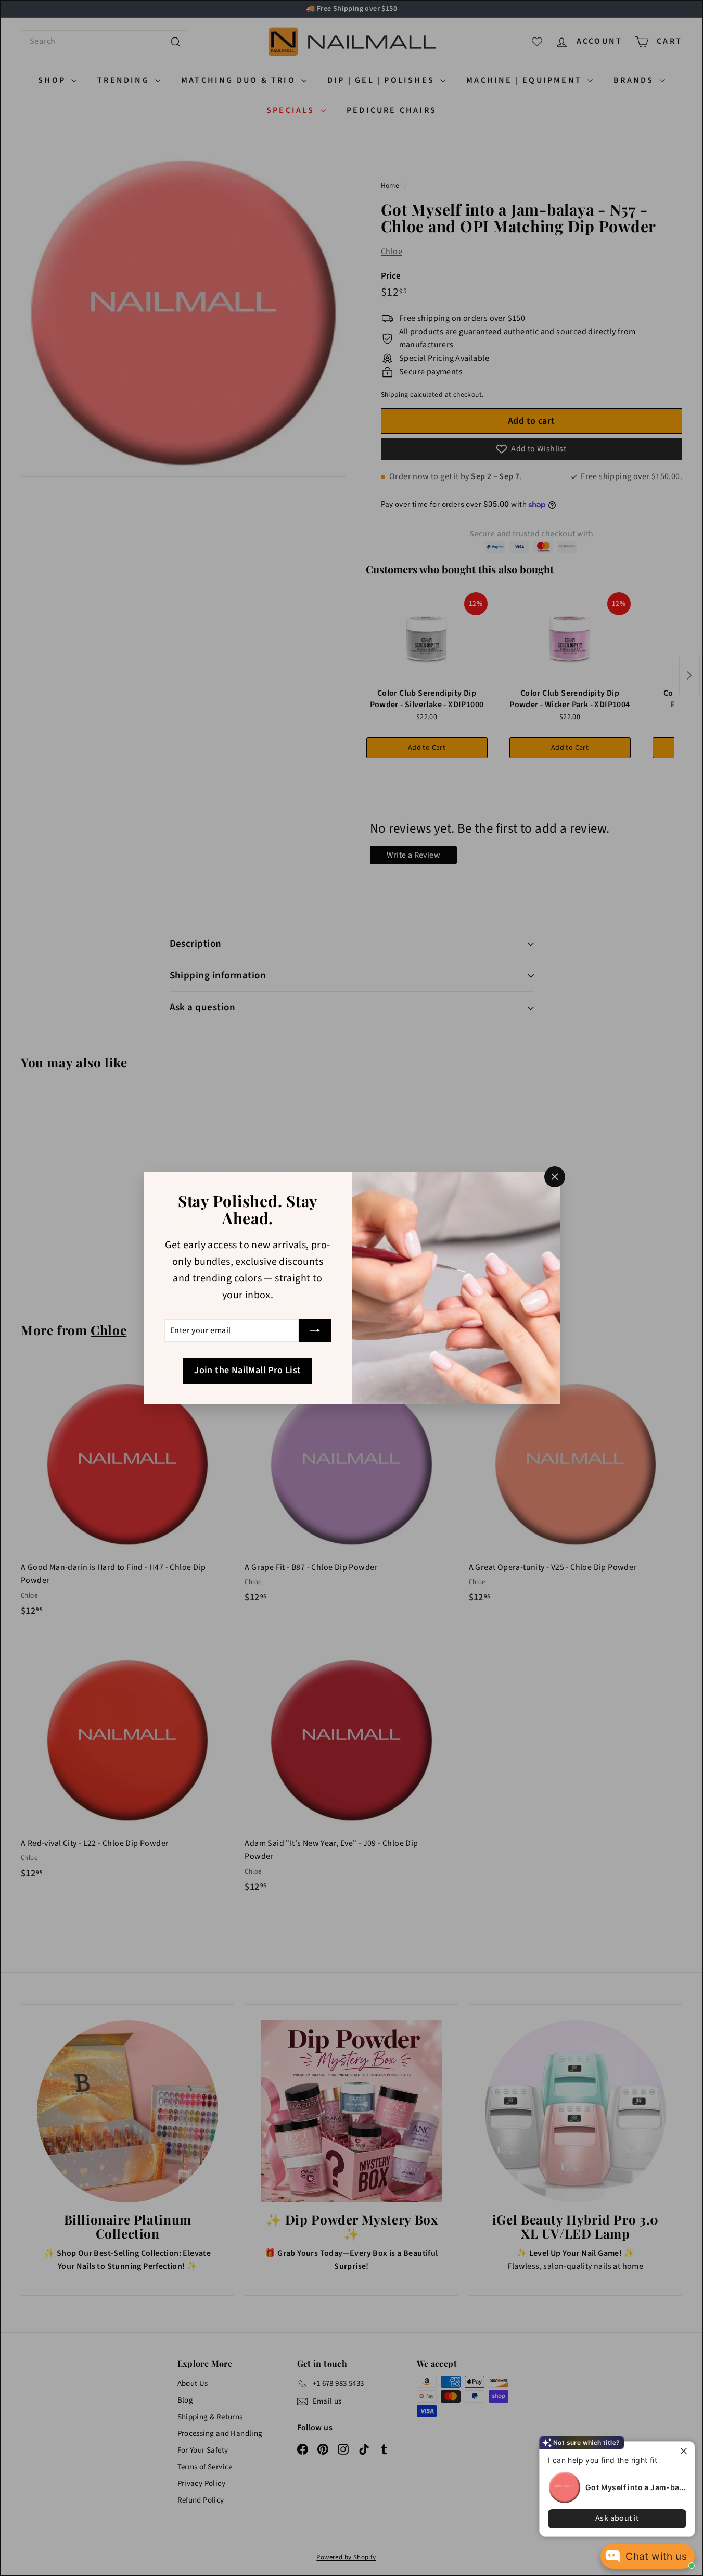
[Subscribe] (315, 1330)
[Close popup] (686, 2451)
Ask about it (617, 2518)
